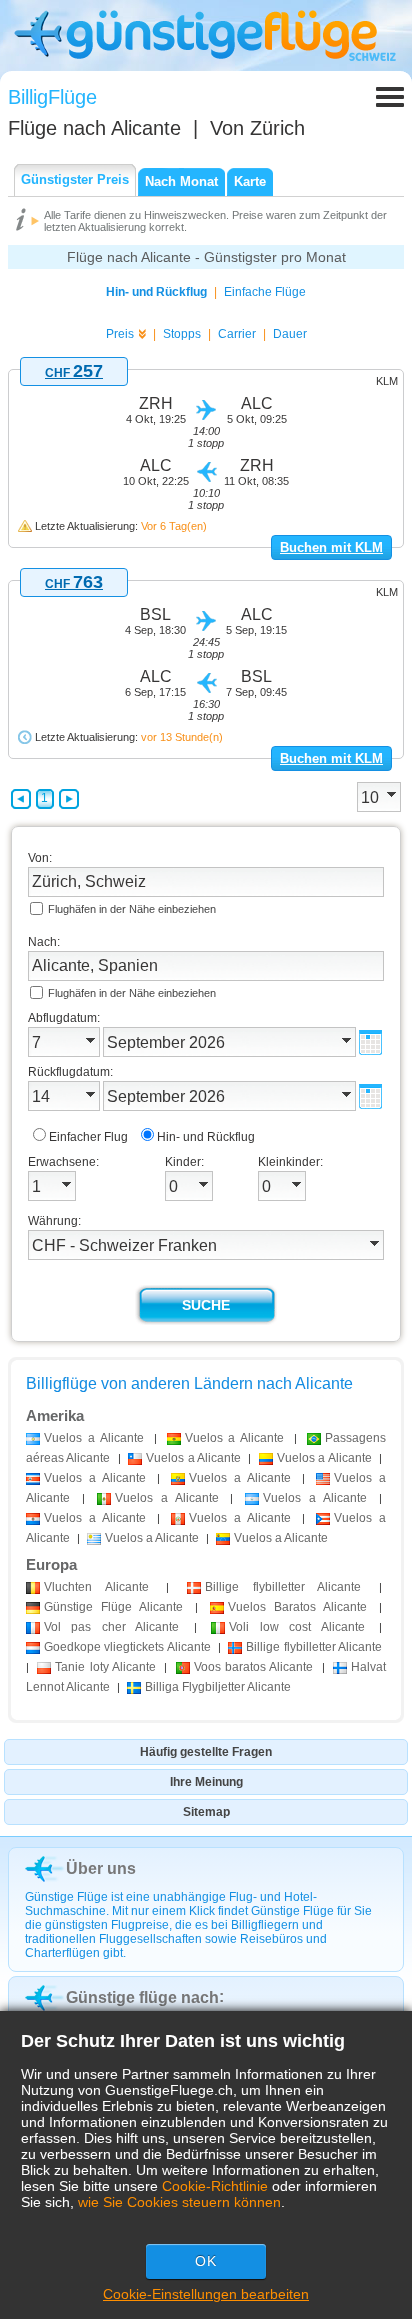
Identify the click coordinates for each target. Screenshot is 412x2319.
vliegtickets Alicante (127, 1647)
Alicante (96, 1587)
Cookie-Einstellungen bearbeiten (206, 2294)
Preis (120, 334)
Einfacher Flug (88, 1137)
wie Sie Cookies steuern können (179, 2202)
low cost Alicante (296, 1627)
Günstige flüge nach (142, 1997)
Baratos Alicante (297, 1607)
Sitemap (206, 1812)
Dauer (290, 334)
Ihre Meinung (206, 1782)
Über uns (101, 1868)
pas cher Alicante (111, 1627)
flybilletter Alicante (283, 1587)
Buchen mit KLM (331, 547)
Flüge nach (94, 128)
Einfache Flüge (265, 292)
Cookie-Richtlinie (215, 2186)
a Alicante (94, 1438)
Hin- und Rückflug (156, 292)
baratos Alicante (254, 1667)
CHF (74, 373)
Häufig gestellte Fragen (206, 1752)
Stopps (182, 334)
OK (206, 2261)
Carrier (237, 334)
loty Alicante (105, 1667)
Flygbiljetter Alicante (218, 1687)
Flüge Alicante (113, 1607)
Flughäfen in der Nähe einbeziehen (132, 909)
